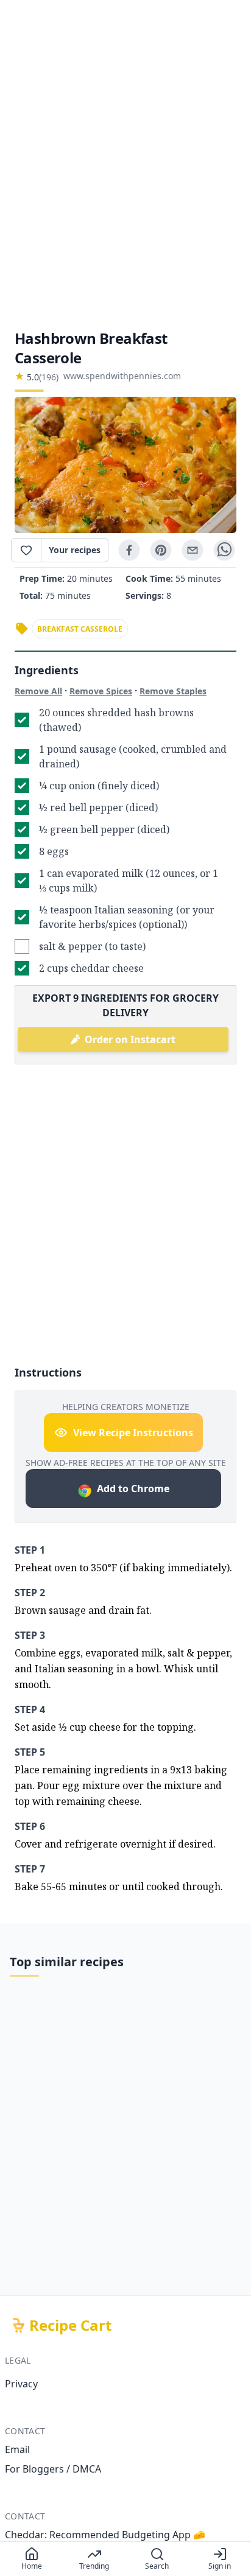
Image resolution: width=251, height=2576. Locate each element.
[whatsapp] (224, 550)
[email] (193, 550)
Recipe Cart (70, 2325)
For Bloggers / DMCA (53, 2469)
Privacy (21, 2384)
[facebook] (129, 550)
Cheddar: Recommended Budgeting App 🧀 (105, 2535)
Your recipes (75, 550)
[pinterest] (161, 550)
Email (17, 2449)
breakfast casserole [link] (80, 629)
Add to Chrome (133, 1489)
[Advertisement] (125, 164)
